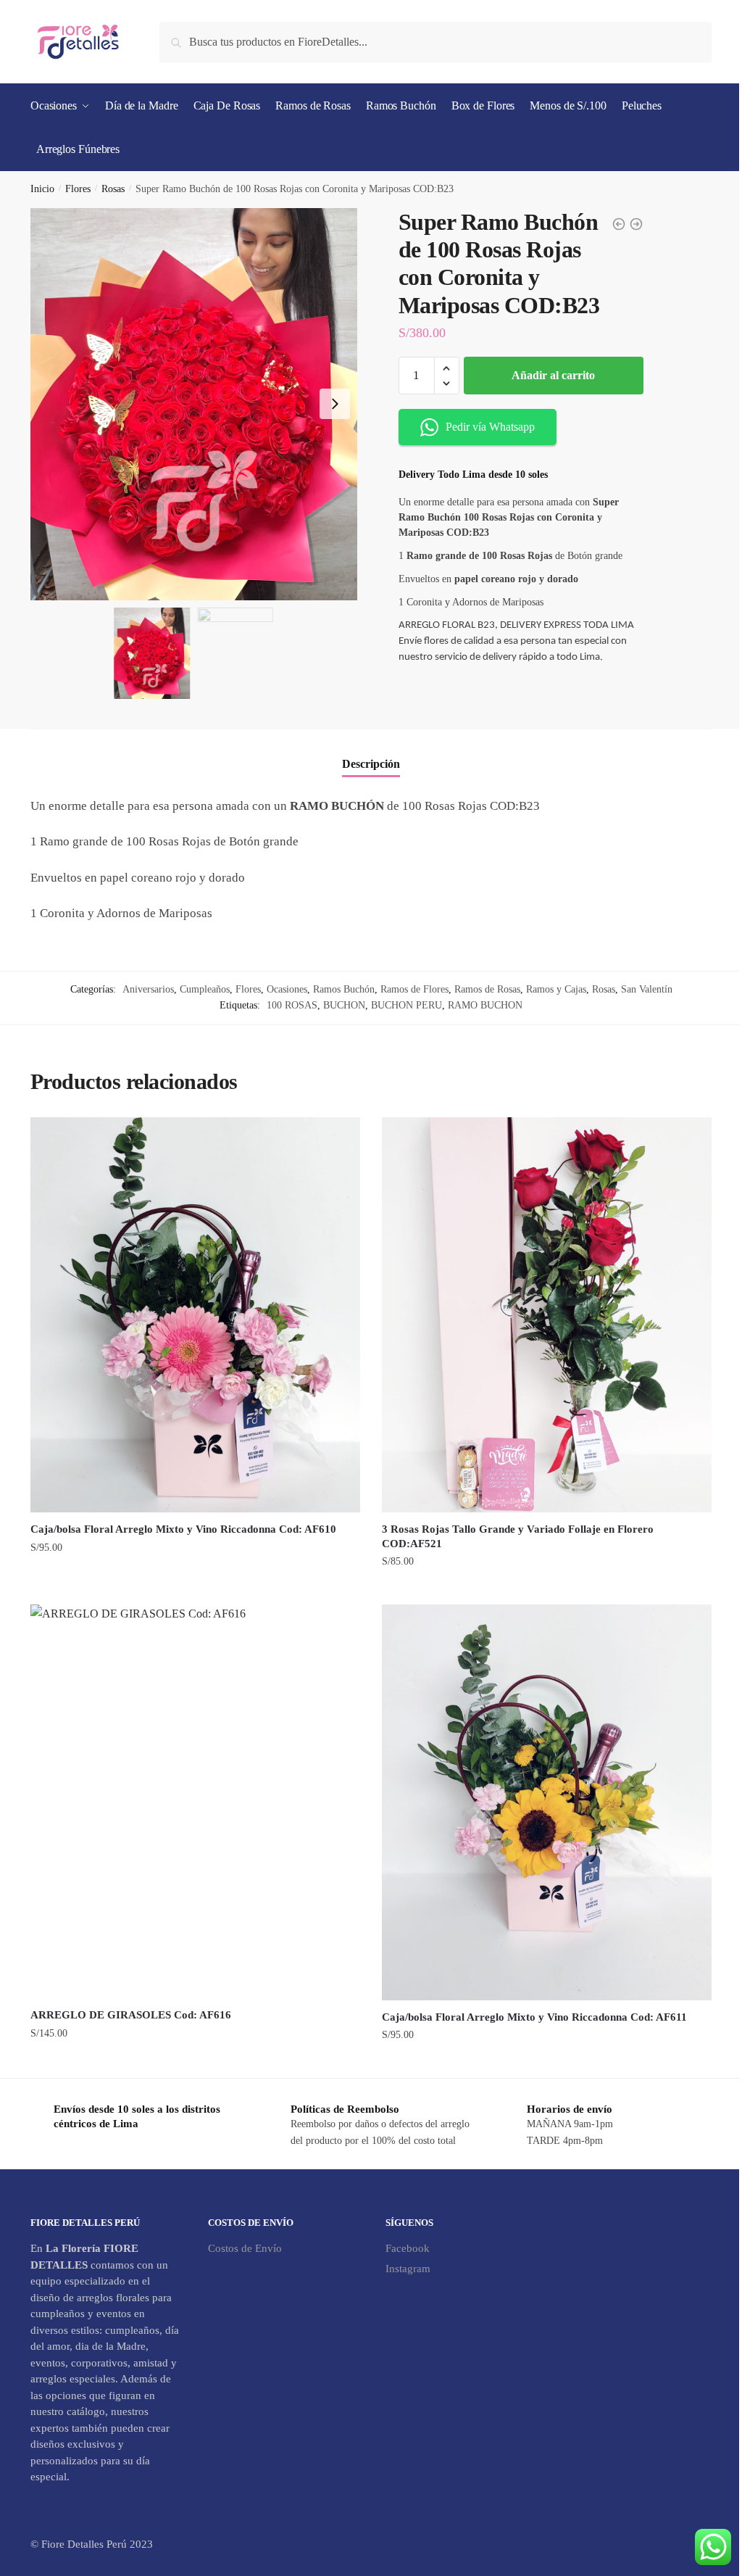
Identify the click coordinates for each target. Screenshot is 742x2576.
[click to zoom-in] (194, 404)
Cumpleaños (205, 989)
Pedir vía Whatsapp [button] (490, 427)
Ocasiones (287, 989)
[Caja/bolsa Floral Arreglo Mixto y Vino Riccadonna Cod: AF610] (195, 1315)
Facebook (408, 2248)
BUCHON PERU (407, 1005)
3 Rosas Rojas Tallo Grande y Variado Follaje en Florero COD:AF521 (518, 1536)
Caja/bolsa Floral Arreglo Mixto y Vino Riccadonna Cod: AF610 (183, 1529)
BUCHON (344, 1005)
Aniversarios (148, 989)
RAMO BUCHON (485, 1005)
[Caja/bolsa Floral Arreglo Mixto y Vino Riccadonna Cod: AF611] (547, 1802)
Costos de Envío (245, 2248)
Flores (78, 189)
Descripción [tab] (371, 764)
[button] (335, 404)
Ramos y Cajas (556, 989)
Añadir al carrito (553, 375)
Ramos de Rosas (487, 989)
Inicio (42, 189)
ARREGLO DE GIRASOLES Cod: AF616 (131, 2015)
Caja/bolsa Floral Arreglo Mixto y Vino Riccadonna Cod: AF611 (534, 2017)
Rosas (113, 189)
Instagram (408, 2269)
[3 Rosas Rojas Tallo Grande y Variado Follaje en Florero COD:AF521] (547, 1315)
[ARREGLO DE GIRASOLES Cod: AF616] (195, 1801)
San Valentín (647, 989)
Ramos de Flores (414, 989)
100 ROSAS (292, 1005)
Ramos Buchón (344, 989)
